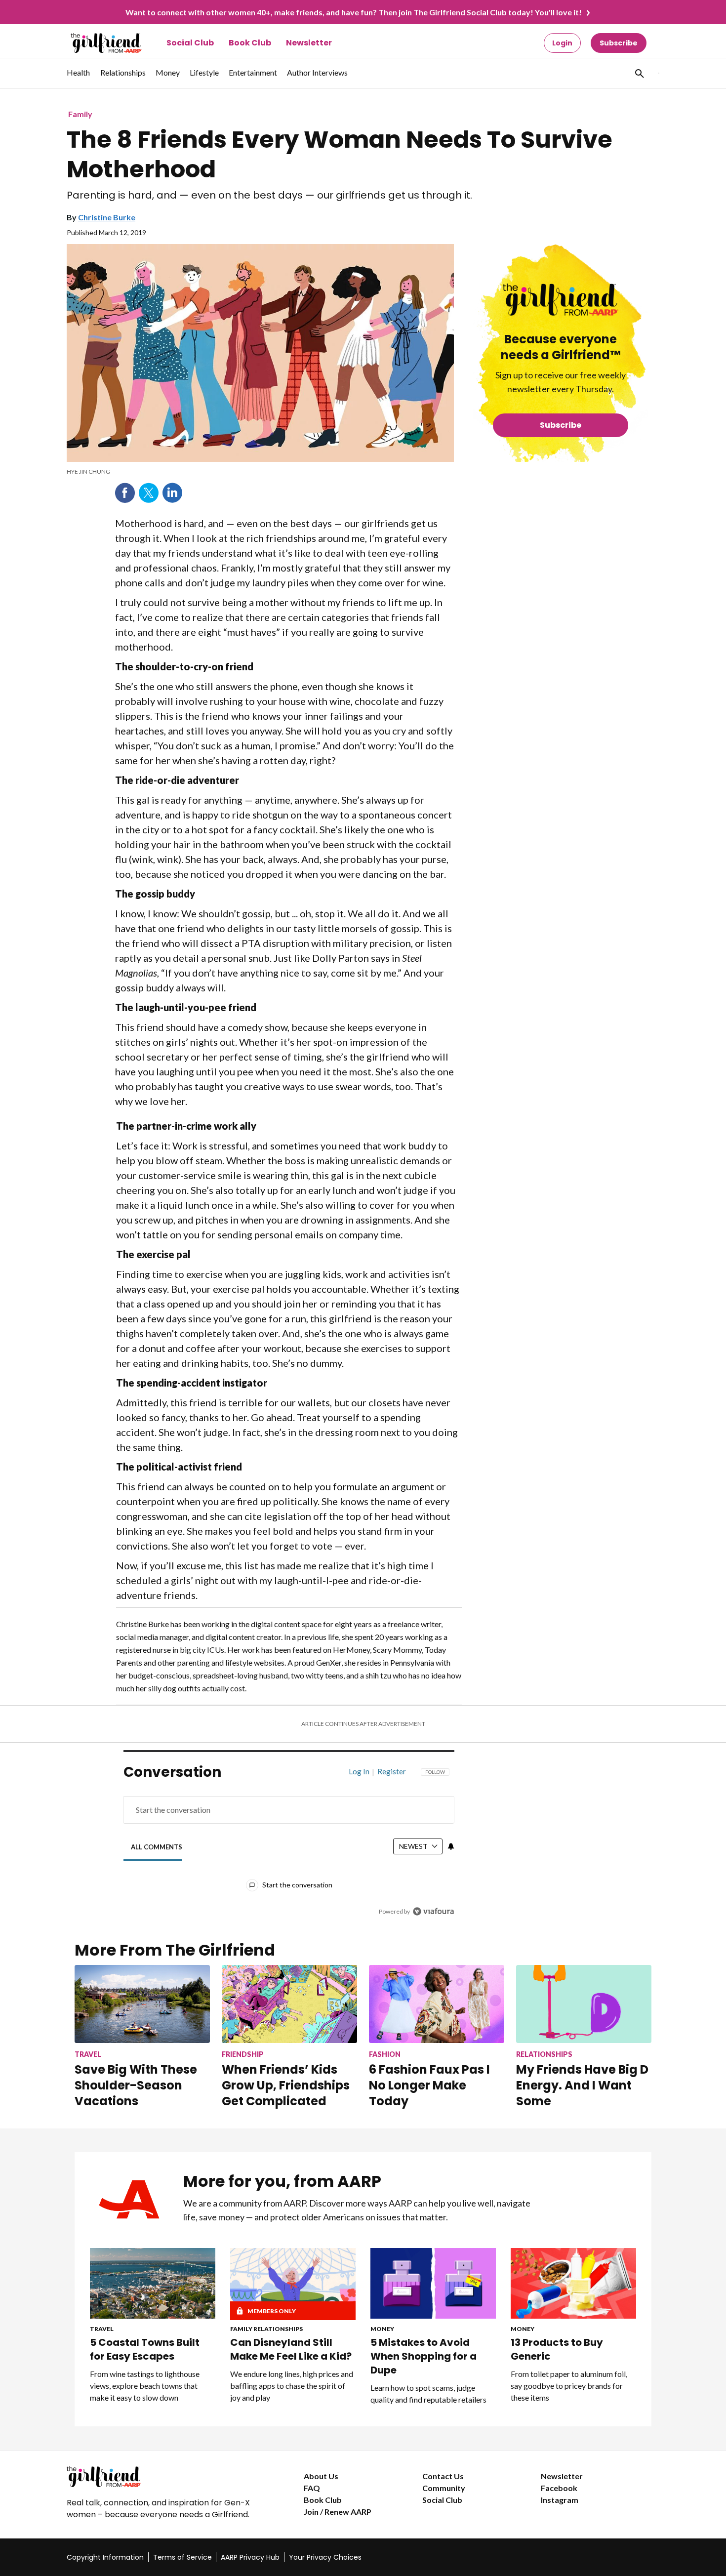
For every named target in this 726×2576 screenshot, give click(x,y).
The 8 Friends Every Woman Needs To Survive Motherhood (340, 155)
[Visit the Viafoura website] (433, 1911)
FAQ (312, 2488)
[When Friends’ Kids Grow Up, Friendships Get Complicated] (289, 2004)
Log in (359, 1771)
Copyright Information (105, 2557)
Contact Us (443, 2476)
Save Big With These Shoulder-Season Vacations (136, 2085)
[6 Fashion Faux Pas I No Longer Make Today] (437, 2004)
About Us (321, 2476)
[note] (260, 472)
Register (392, 1771)
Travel (102, 2329)
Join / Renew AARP (338, 2512)
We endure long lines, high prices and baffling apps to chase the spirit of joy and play (292, 2386)
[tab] (157, 1847)
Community (444, 2488)
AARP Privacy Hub (250, 2557)
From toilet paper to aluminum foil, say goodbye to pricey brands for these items (569, 2386)
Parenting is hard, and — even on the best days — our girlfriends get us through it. (269, 195)
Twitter (149, 493)
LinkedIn (172, 493)
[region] (289, 1844)
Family (80, 114)
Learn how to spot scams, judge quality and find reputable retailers (428, 2393)
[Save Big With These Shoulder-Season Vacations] (142, 2004)
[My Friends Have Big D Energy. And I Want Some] (584, 2004)
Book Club (250, 43)
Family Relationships (266, 2329)
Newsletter (309, 43)
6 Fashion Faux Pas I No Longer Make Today (429, 2085)
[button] (639, 73)
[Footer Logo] (165, 2477)
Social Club (190, 43)
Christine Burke (107, 217)
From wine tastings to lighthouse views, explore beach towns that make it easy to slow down (145, 2386)
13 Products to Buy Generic (557, 2349)
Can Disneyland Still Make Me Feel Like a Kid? (291, 2349)
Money (382, 2329)
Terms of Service (182, 2557)
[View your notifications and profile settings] (451, 1846)
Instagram (560, 2500)
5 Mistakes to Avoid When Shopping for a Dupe (423, 2356)
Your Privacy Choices (325, 2557)
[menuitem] (79, 78)
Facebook (125, 493)
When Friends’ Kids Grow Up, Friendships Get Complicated (286, 2085)
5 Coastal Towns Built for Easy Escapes (145, 2349)
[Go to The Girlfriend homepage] (95, 43)
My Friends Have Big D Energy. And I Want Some (582, 2085)
